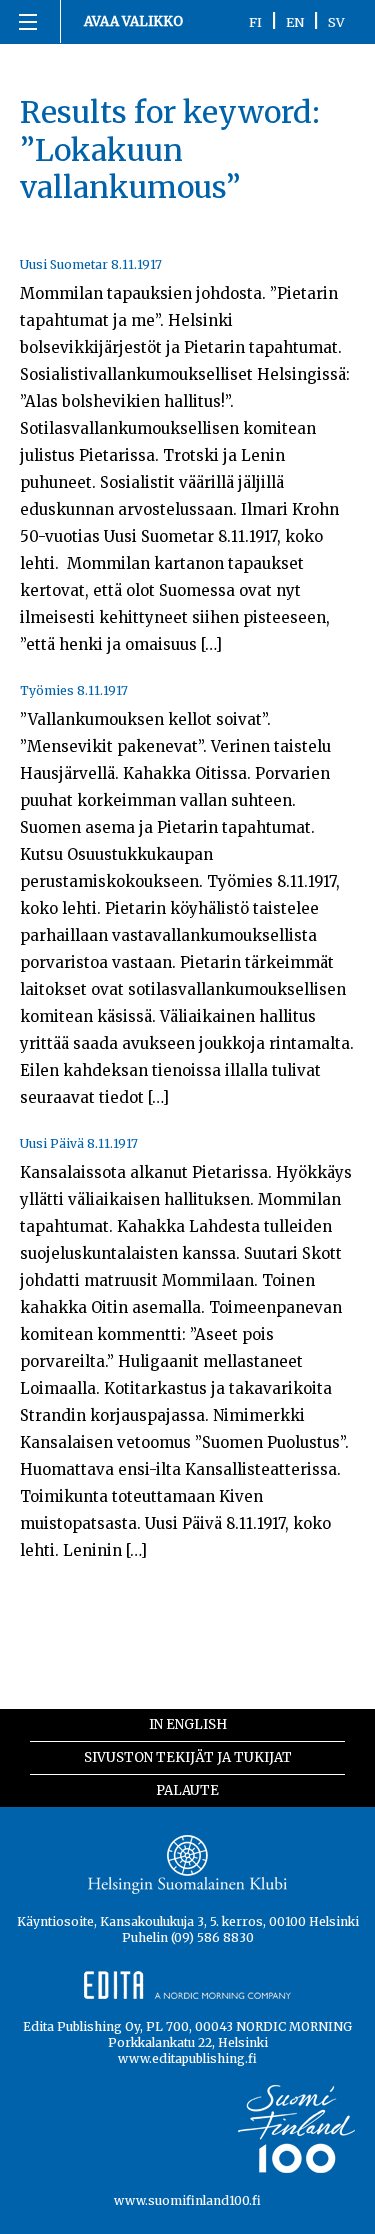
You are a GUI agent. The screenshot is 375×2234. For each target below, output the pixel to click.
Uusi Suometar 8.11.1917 (91, 264)
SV (336, 22)
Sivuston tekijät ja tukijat (188, 1757)
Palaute (187, 1790)
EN (295, 22)
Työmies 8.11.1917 (74, 690)
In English (188, 1724)
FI (255, 22)
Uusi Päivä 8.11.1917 (79, 1143)
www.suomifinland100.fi (187, 2200)
